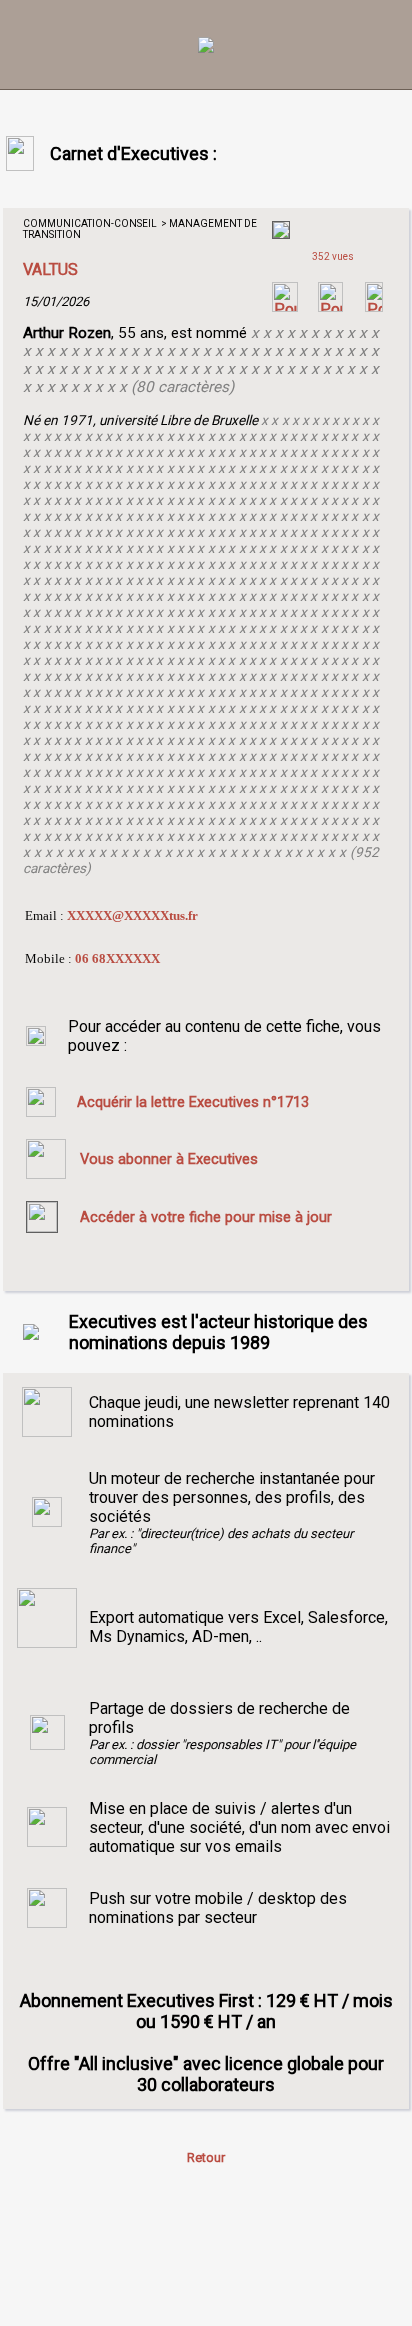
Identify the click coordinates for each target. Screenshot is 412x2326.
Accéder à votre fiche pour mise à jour (206, 1217)
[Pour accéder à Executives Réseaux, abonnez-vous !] (285, 306)
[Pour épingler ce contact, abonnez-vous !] (374, 306)
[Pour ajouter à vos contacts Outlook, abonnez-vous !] (330, 306)
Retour (206, 2157)
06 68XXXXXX (117, 958)
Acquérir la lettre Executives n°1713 (193, 1102)
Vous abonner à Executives (169, 1159)
